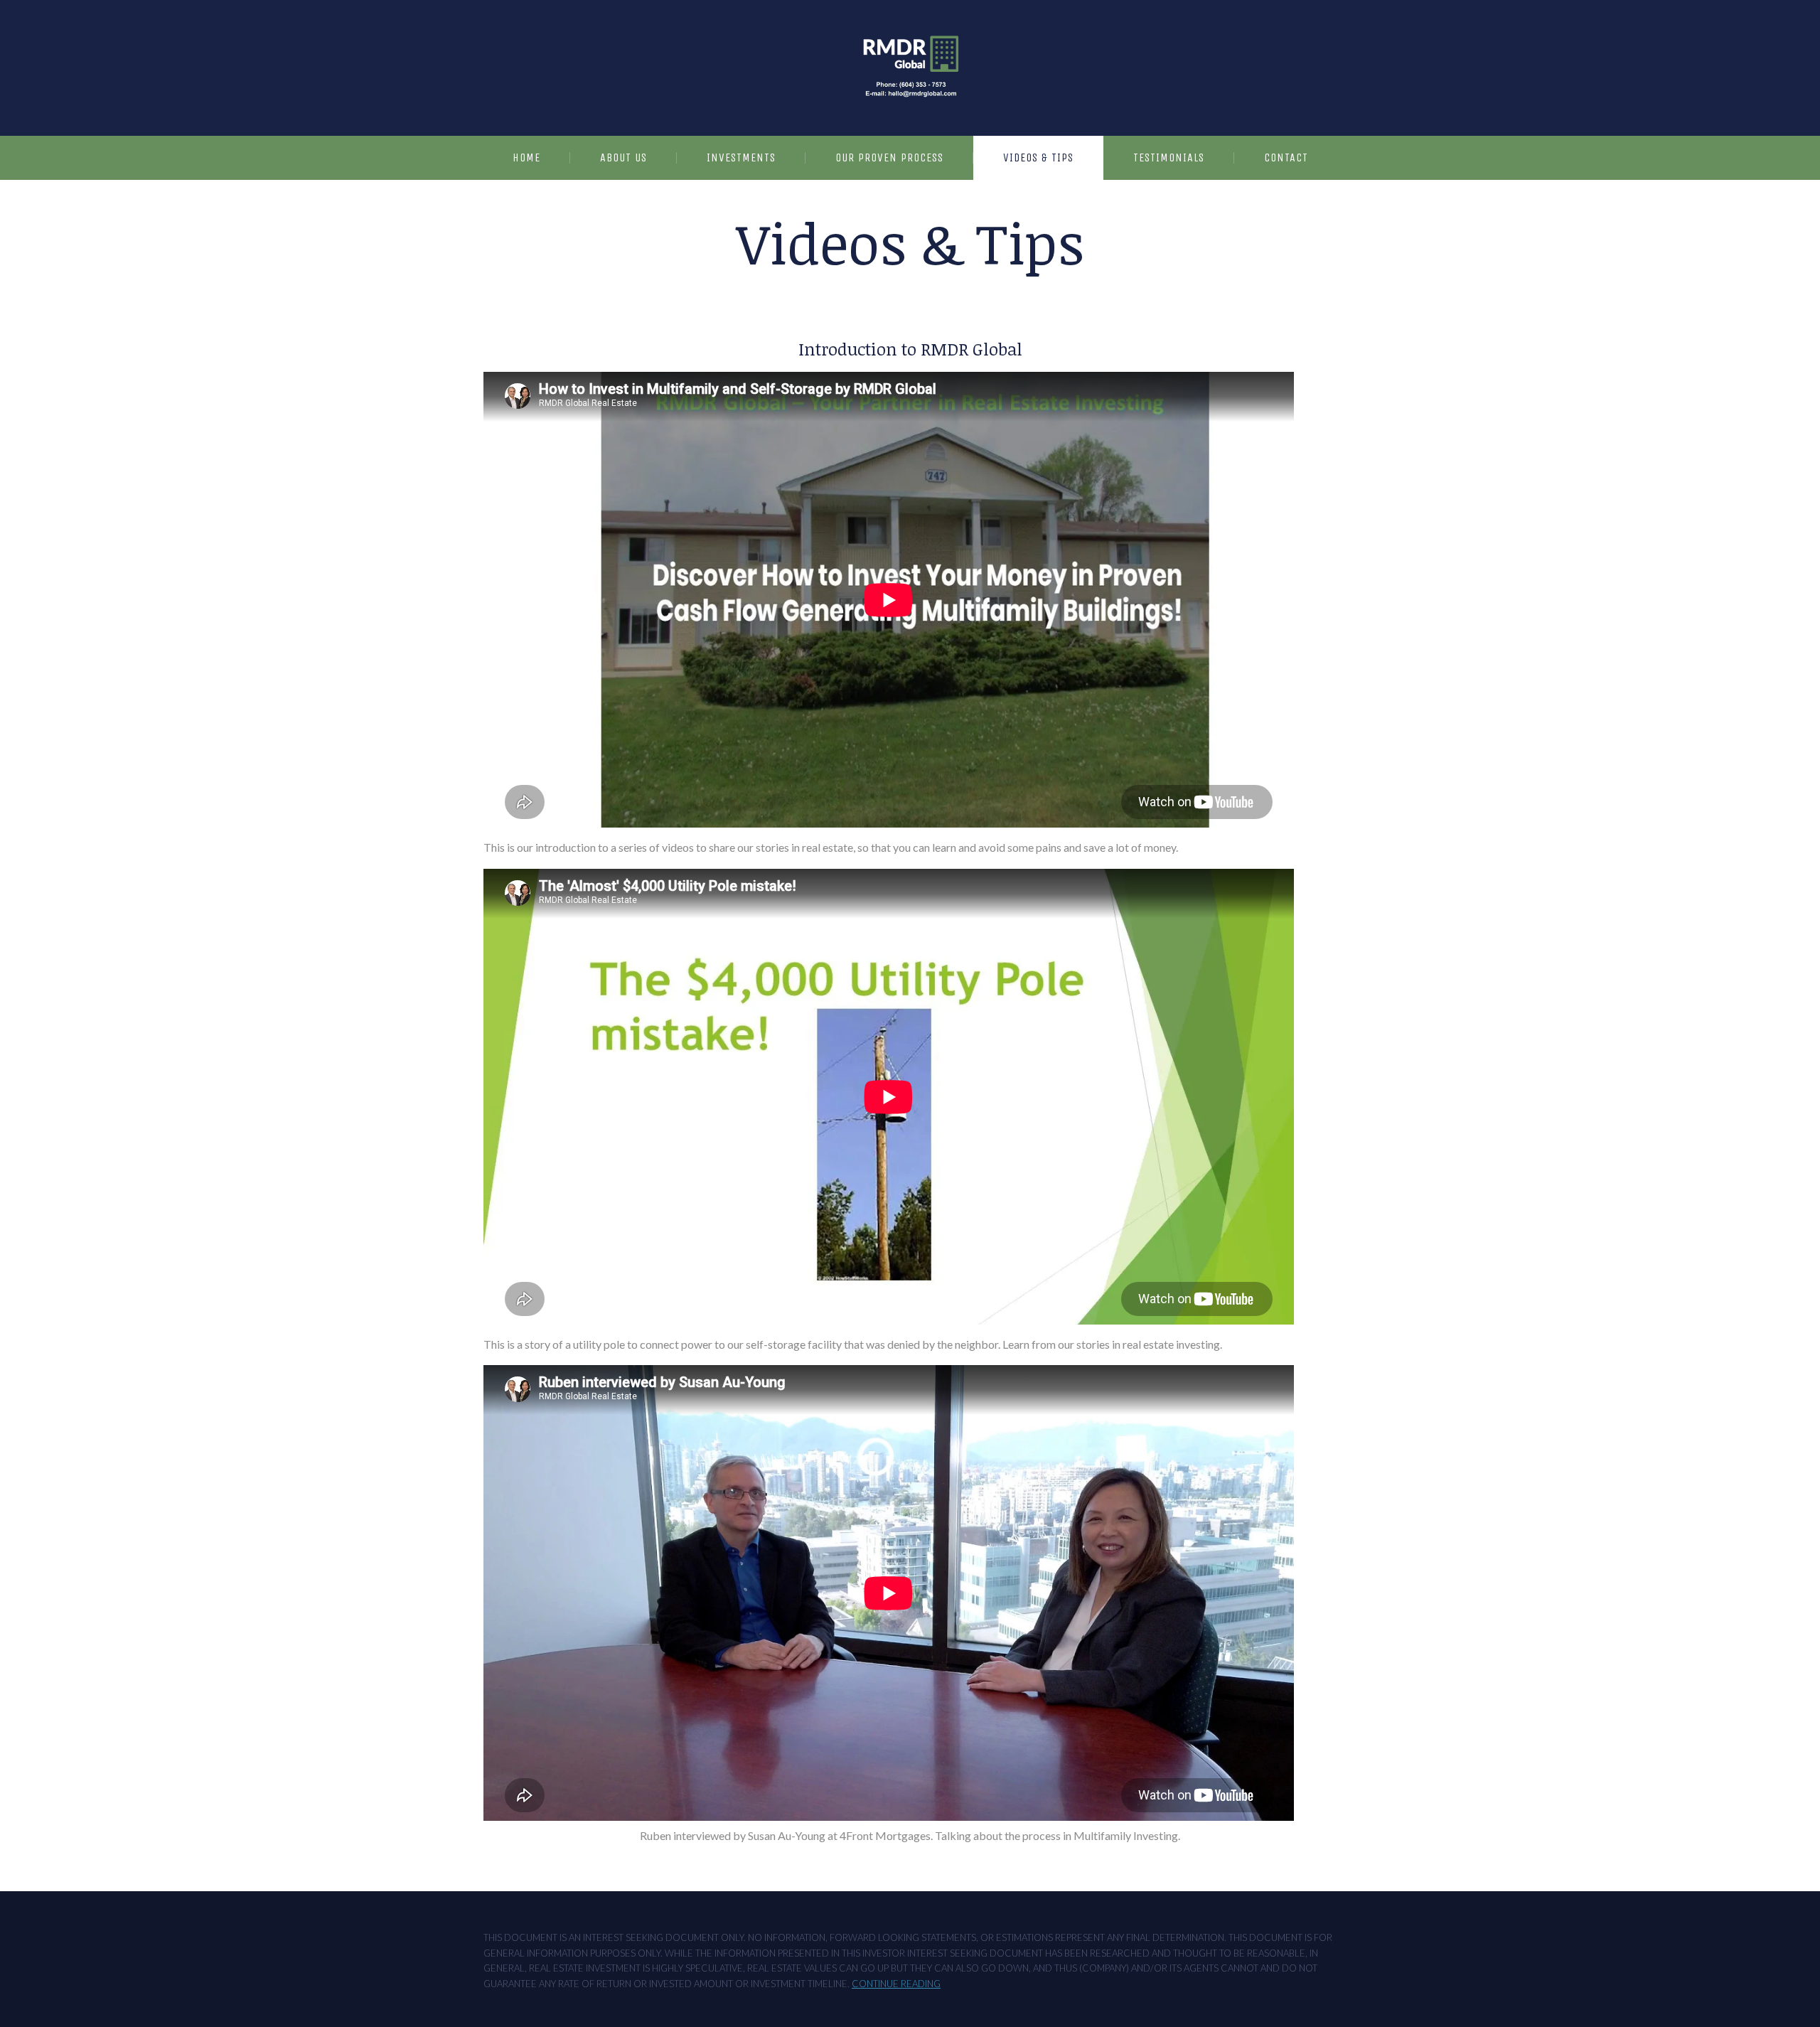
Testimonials (1169, 157)
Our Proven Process (889, 157)
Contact (1286, 157)
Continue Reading (896, 1984)
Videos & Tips (1038, 157)
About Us (623, 157)
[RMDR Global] (910, 68)
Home (526, 157)
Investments (741, 157)
